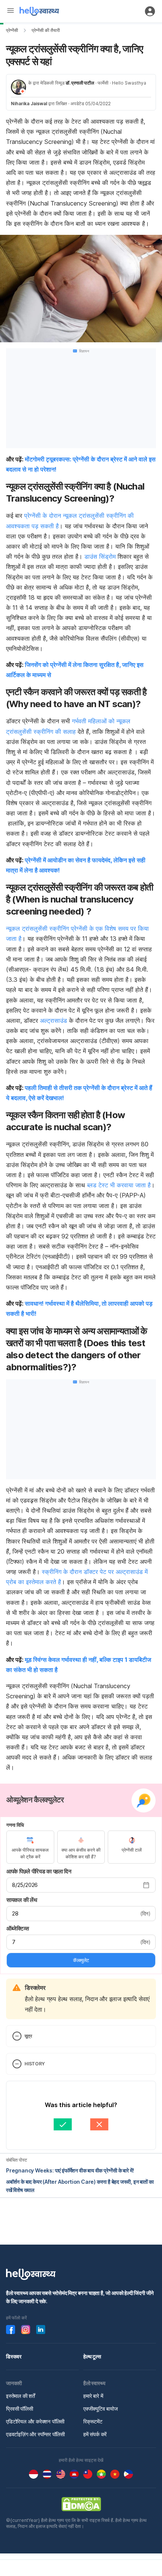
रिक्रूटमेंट (93, 2421)
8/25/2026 (25, 1885)
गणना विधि (15, 1825)
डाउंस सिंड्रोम (100, 556)
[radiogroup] (81, 1847)
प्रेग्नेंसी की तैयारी (46, 30)
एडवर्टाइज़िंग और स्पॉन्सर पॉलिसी (35, 2434)
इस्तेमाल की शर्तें (21, 2396)
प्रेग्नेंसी (12, 30)
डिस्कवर (14, 2356)
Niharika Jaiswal (29, 104)
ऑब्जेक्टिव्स (18, 1928)
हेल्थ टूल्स (92, 2356)
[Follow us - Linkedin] (41, 2330)
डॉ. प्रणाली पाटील (80, 83)
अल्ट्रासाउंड (53, 1020)
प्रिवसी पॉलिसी (20, 2409)
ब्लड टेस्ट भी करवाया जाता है (119, 1185)
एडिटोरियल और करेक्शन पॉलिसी (35, 2421)
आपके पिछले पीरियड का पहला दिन (39, 1871)
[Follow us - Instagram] (26, 2330)
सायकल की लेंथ (22, 1900)
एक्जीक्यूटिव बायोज (101, 2409)
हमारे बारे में (93, 2396)
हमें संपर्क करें (95, 2434)
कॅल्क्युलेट (81, 1960)
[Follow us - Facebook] (11, 2330)
